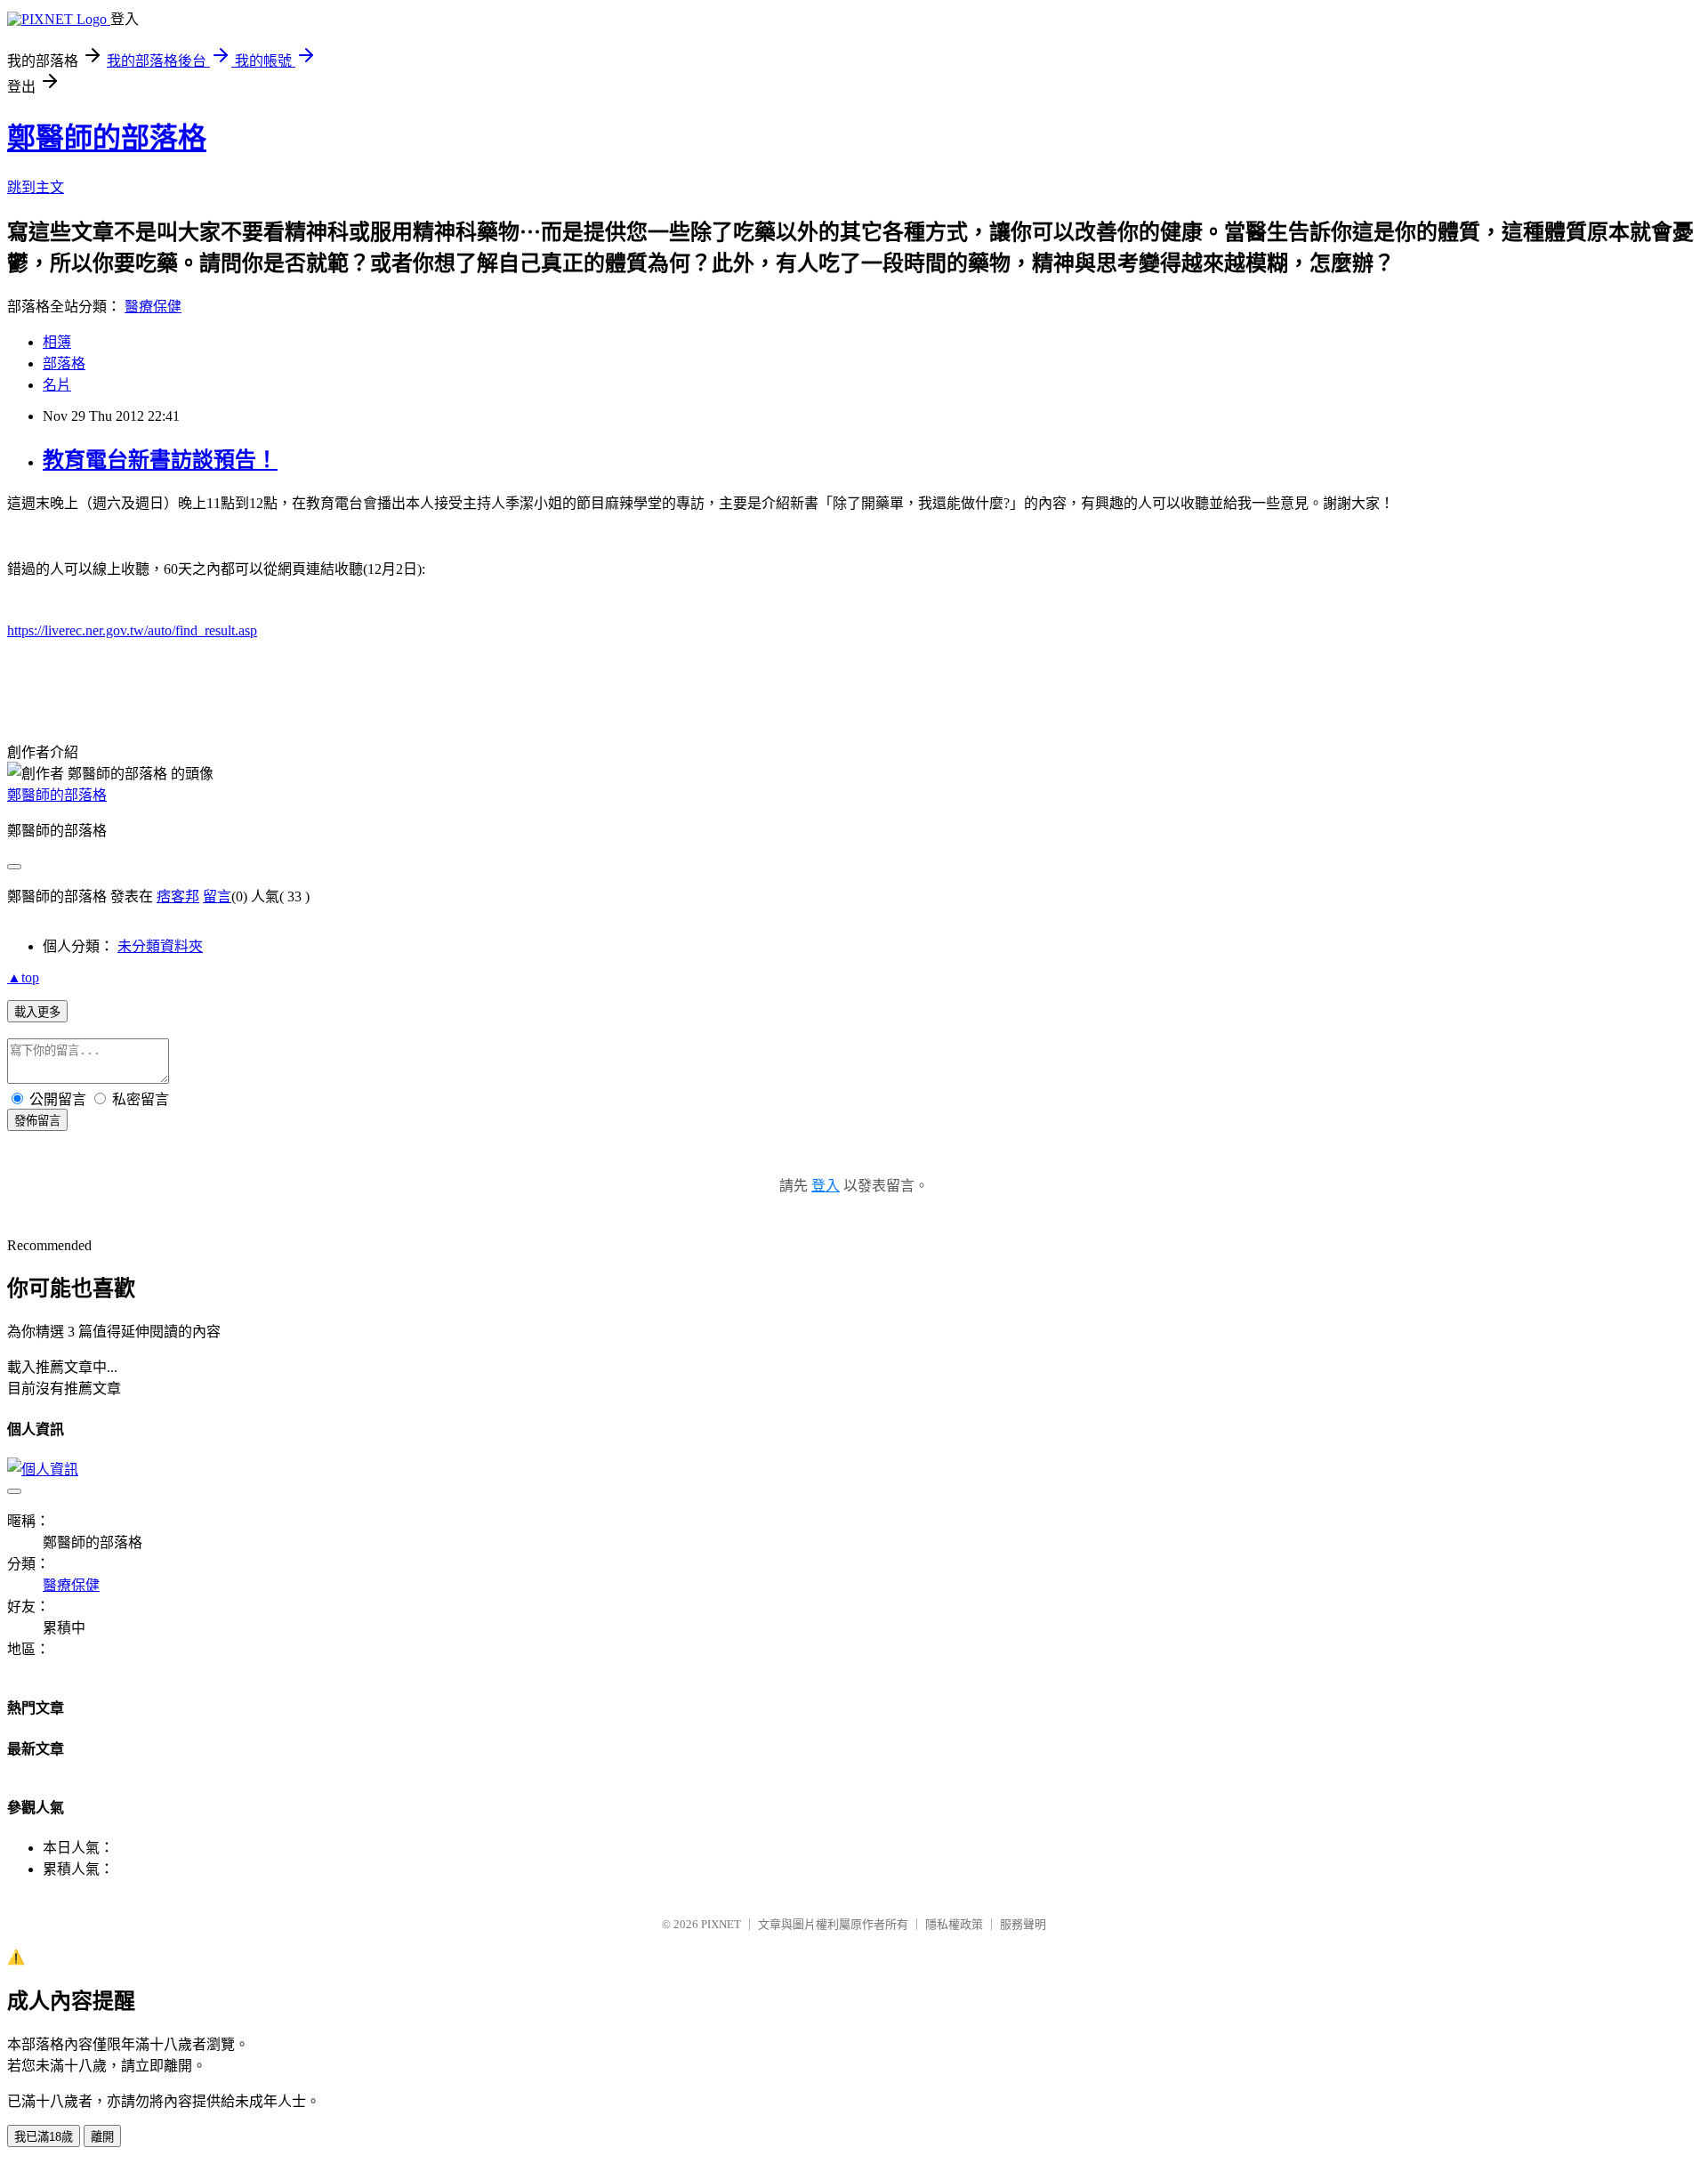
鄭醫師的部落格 (107, 138)
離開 (102, 2137)
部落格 (64, 363)
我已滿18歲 (44, 2137)
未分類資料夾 (160, 946)
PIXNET (721, 1924)
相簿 (57, 342)
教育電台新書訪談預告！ (160, 460)
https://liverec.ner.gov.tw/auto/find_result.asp (132, 630)
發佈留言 (37, 1121)
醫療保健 (153, 307)
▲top (23, 977)
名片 (57, 385)
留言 (217, 896)
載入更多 (37, 1012)
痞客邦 (178, 896)
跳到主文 (36, 187)
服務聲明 (1023, 1924)
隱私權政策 (954, 1924)
